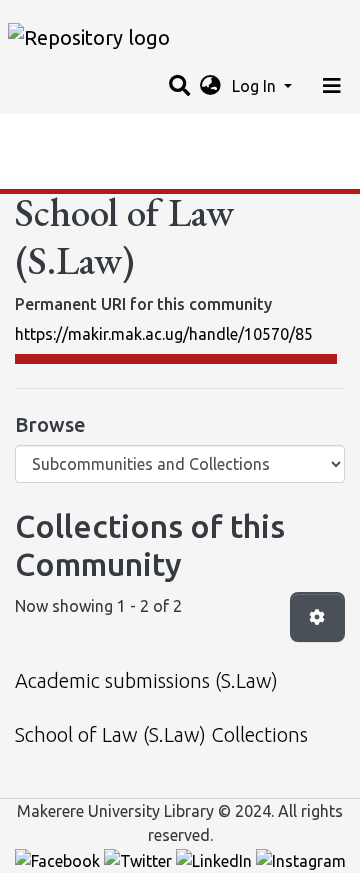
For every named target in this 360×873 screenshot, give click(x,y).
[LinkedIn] (216, 859)
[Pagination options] (317, 617)
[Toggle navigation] (332, 86)
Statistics (50, 135)
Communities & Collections (114, 175)
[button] (210, 86)
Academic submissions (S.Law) (146, 680)
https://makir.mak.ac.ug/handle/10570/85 (164, 334)
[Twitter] (140, 859)
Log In (256, 86)
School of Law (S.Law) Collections (161, 734)
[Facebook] (59, 859)
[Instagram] (301, 859)
